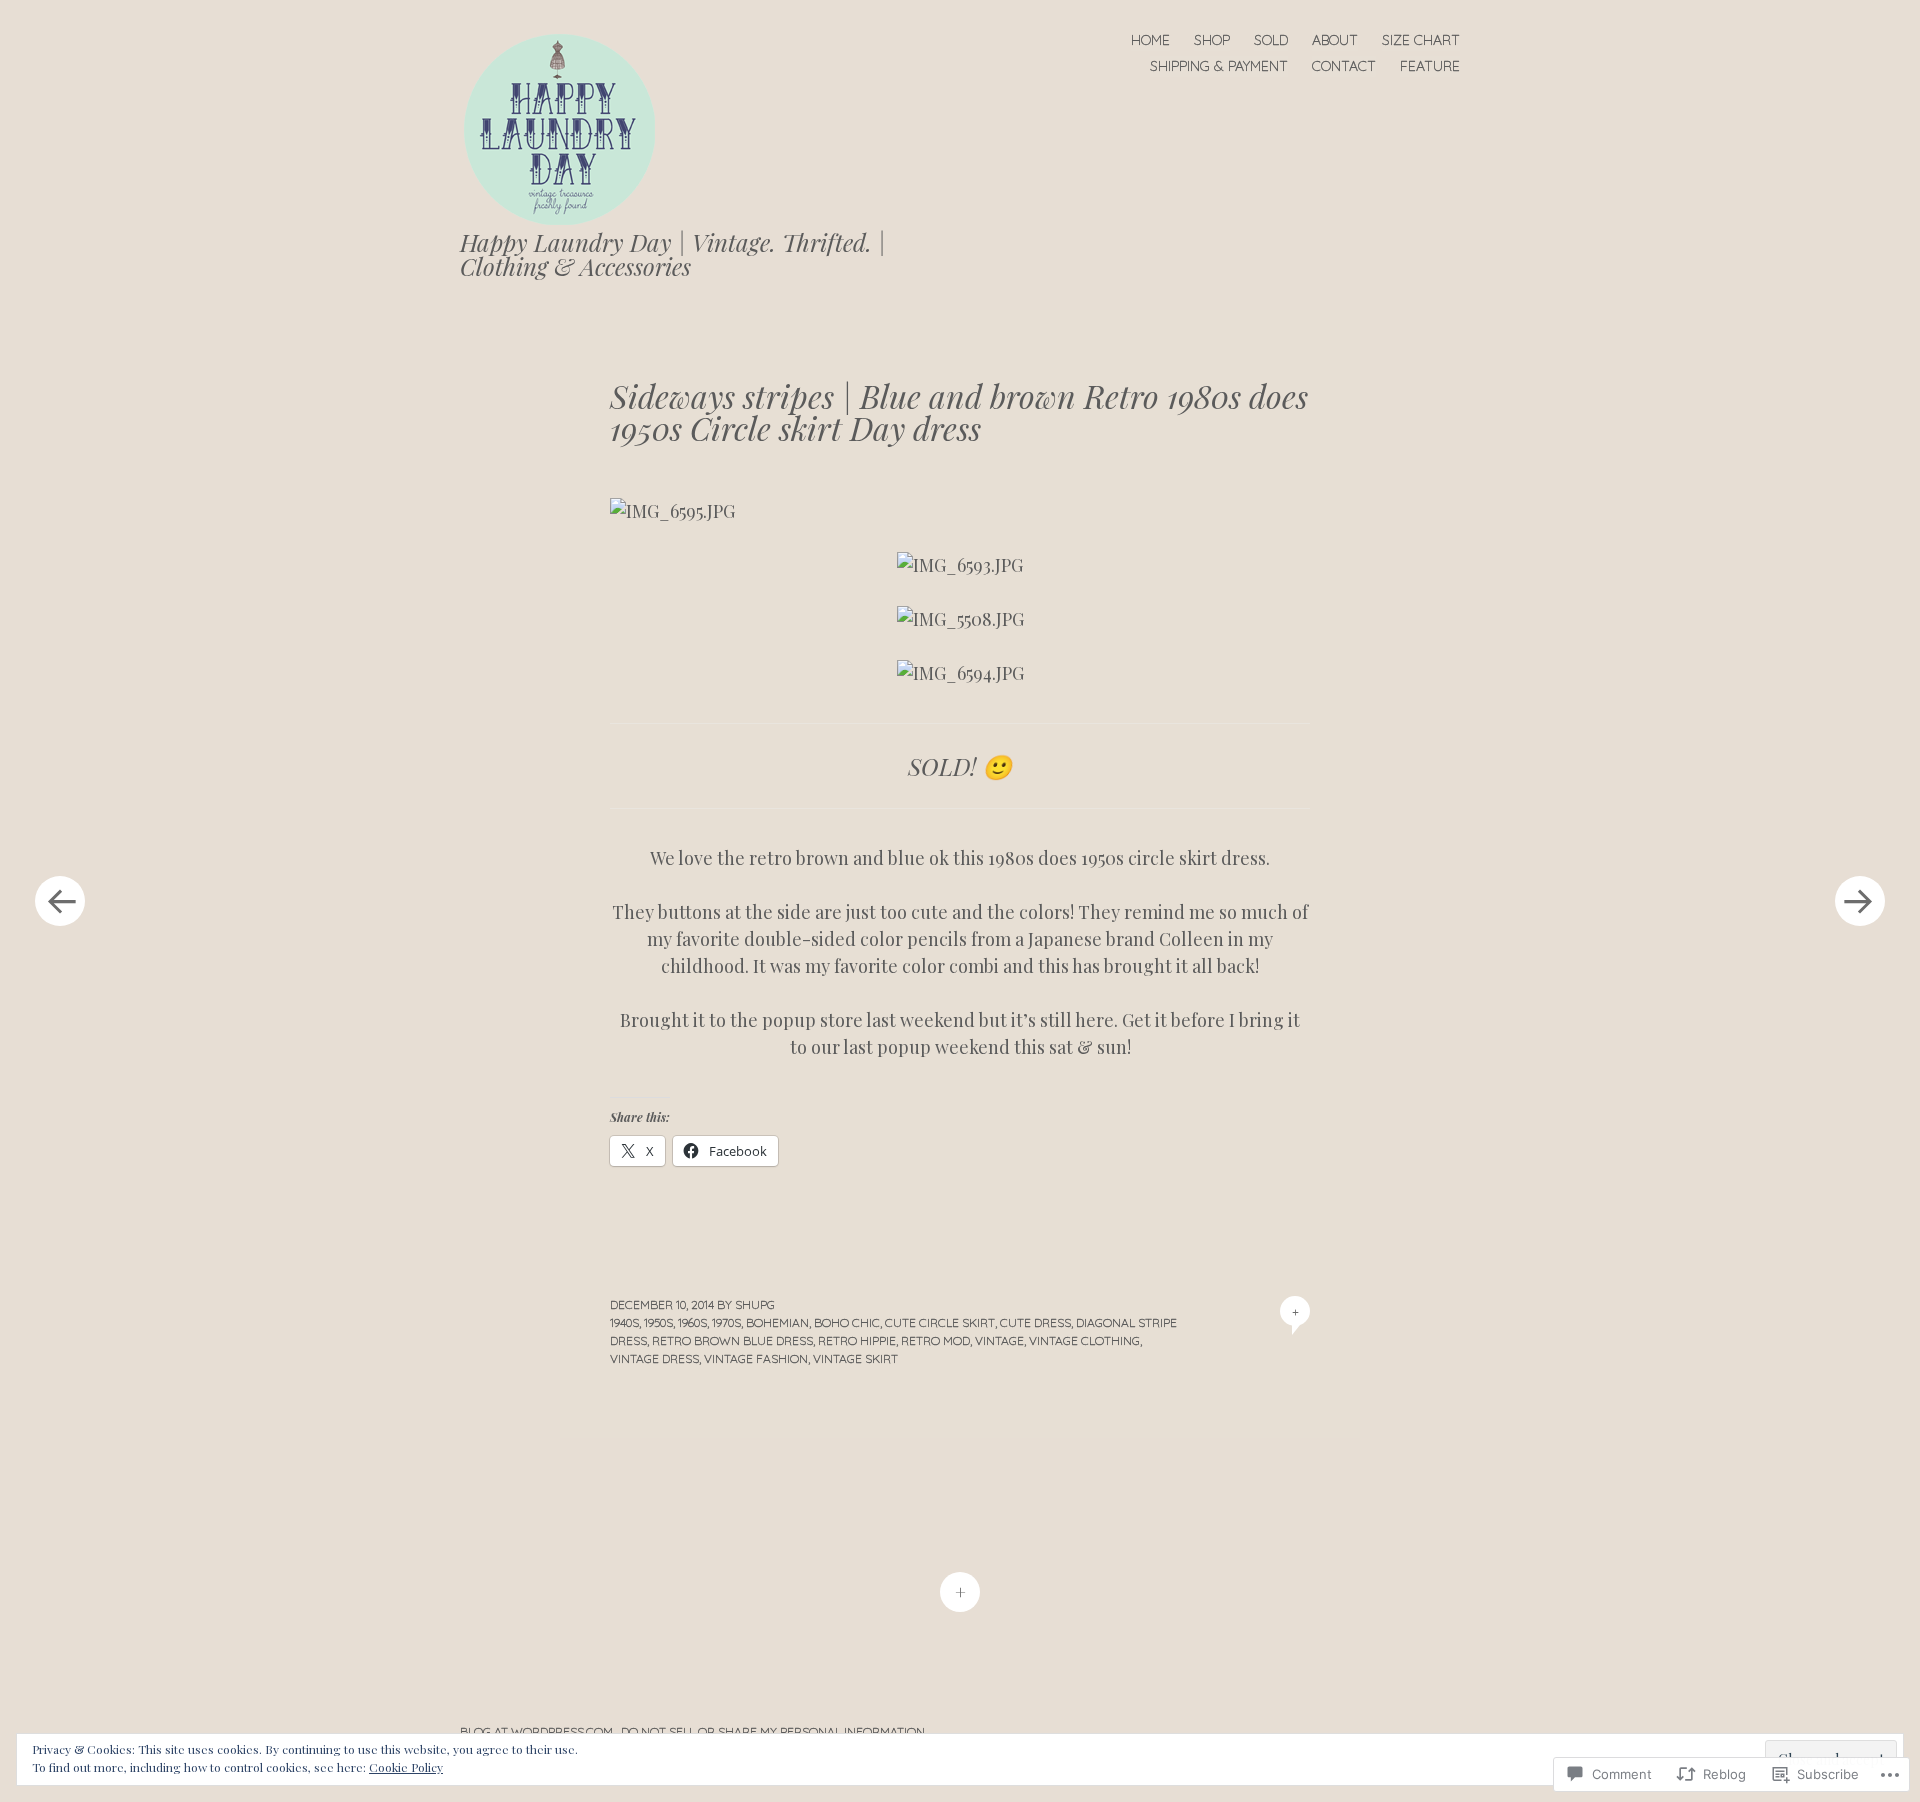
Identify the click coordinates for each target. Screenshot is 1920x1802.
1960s (692, 1322)
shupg (755, 1304)
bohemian (777, 1322)
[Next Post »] (1860, 901)
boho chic (847, 1322)
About (1335, 40)
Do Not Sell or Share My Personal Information (773, 1731)
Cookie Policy (406, 1767)
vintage (999, 1340)
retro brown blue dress (732, 1340)
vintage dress (654, 1358)
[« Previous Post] (60, 901)
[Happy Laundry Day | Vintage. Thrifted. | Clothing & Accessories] (568, 127)
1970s (726, 1322)
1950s (658, 1322)
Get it (1144, 1020)
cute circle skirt (940, 1322)
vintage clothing (1084, 1340)
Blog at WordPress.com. (537, 1731)
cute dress (1035, 1322)
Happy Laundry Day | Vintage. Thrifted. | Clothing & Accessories (673, 254)
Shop (1212, 40)
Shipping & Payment (1219, 66)
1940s (624, 1322)
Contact (1344, 66)
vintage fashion (756, 1358)
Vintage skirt (855, 1358)
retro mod (935, 1340)
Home (1150, 40)
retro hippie (857, 1340)
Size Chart (1421, 40)
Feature (1430, 66)
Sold (1271, 40)
